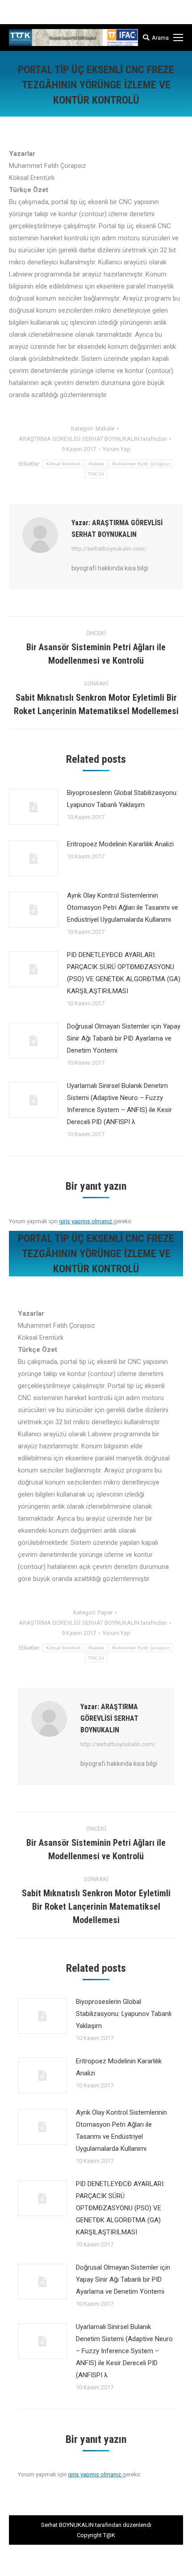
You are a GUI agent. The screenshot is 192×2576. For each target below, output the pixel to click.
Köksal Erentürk (63, 464)
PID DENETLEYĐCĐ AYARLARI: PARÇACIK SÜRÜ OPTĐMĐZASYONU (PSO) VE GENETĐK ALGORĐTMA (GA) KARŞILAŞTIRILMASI (124, 973)
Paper (105, 1612)
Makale (105, 429)
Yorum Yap (117, 449)
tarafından (93, 439)
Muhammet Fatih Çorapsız (141, 464)
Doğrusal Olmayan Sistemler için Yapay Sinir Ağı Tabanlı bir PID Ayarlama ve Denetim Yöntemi (124, 1038)
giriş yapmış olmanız (86, 1221)
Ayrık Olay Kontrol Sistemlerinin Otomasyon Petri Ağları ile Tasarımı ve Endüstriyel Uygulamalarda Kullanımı (123, 907)
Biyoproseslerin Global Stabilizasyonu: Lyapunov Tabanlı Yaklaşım (122, 799)
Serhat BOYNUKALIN (67, 2525)
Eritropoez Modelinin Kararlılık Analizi (120, 844)
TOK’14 (96, 474)
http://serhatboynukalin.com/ (109, 549)
